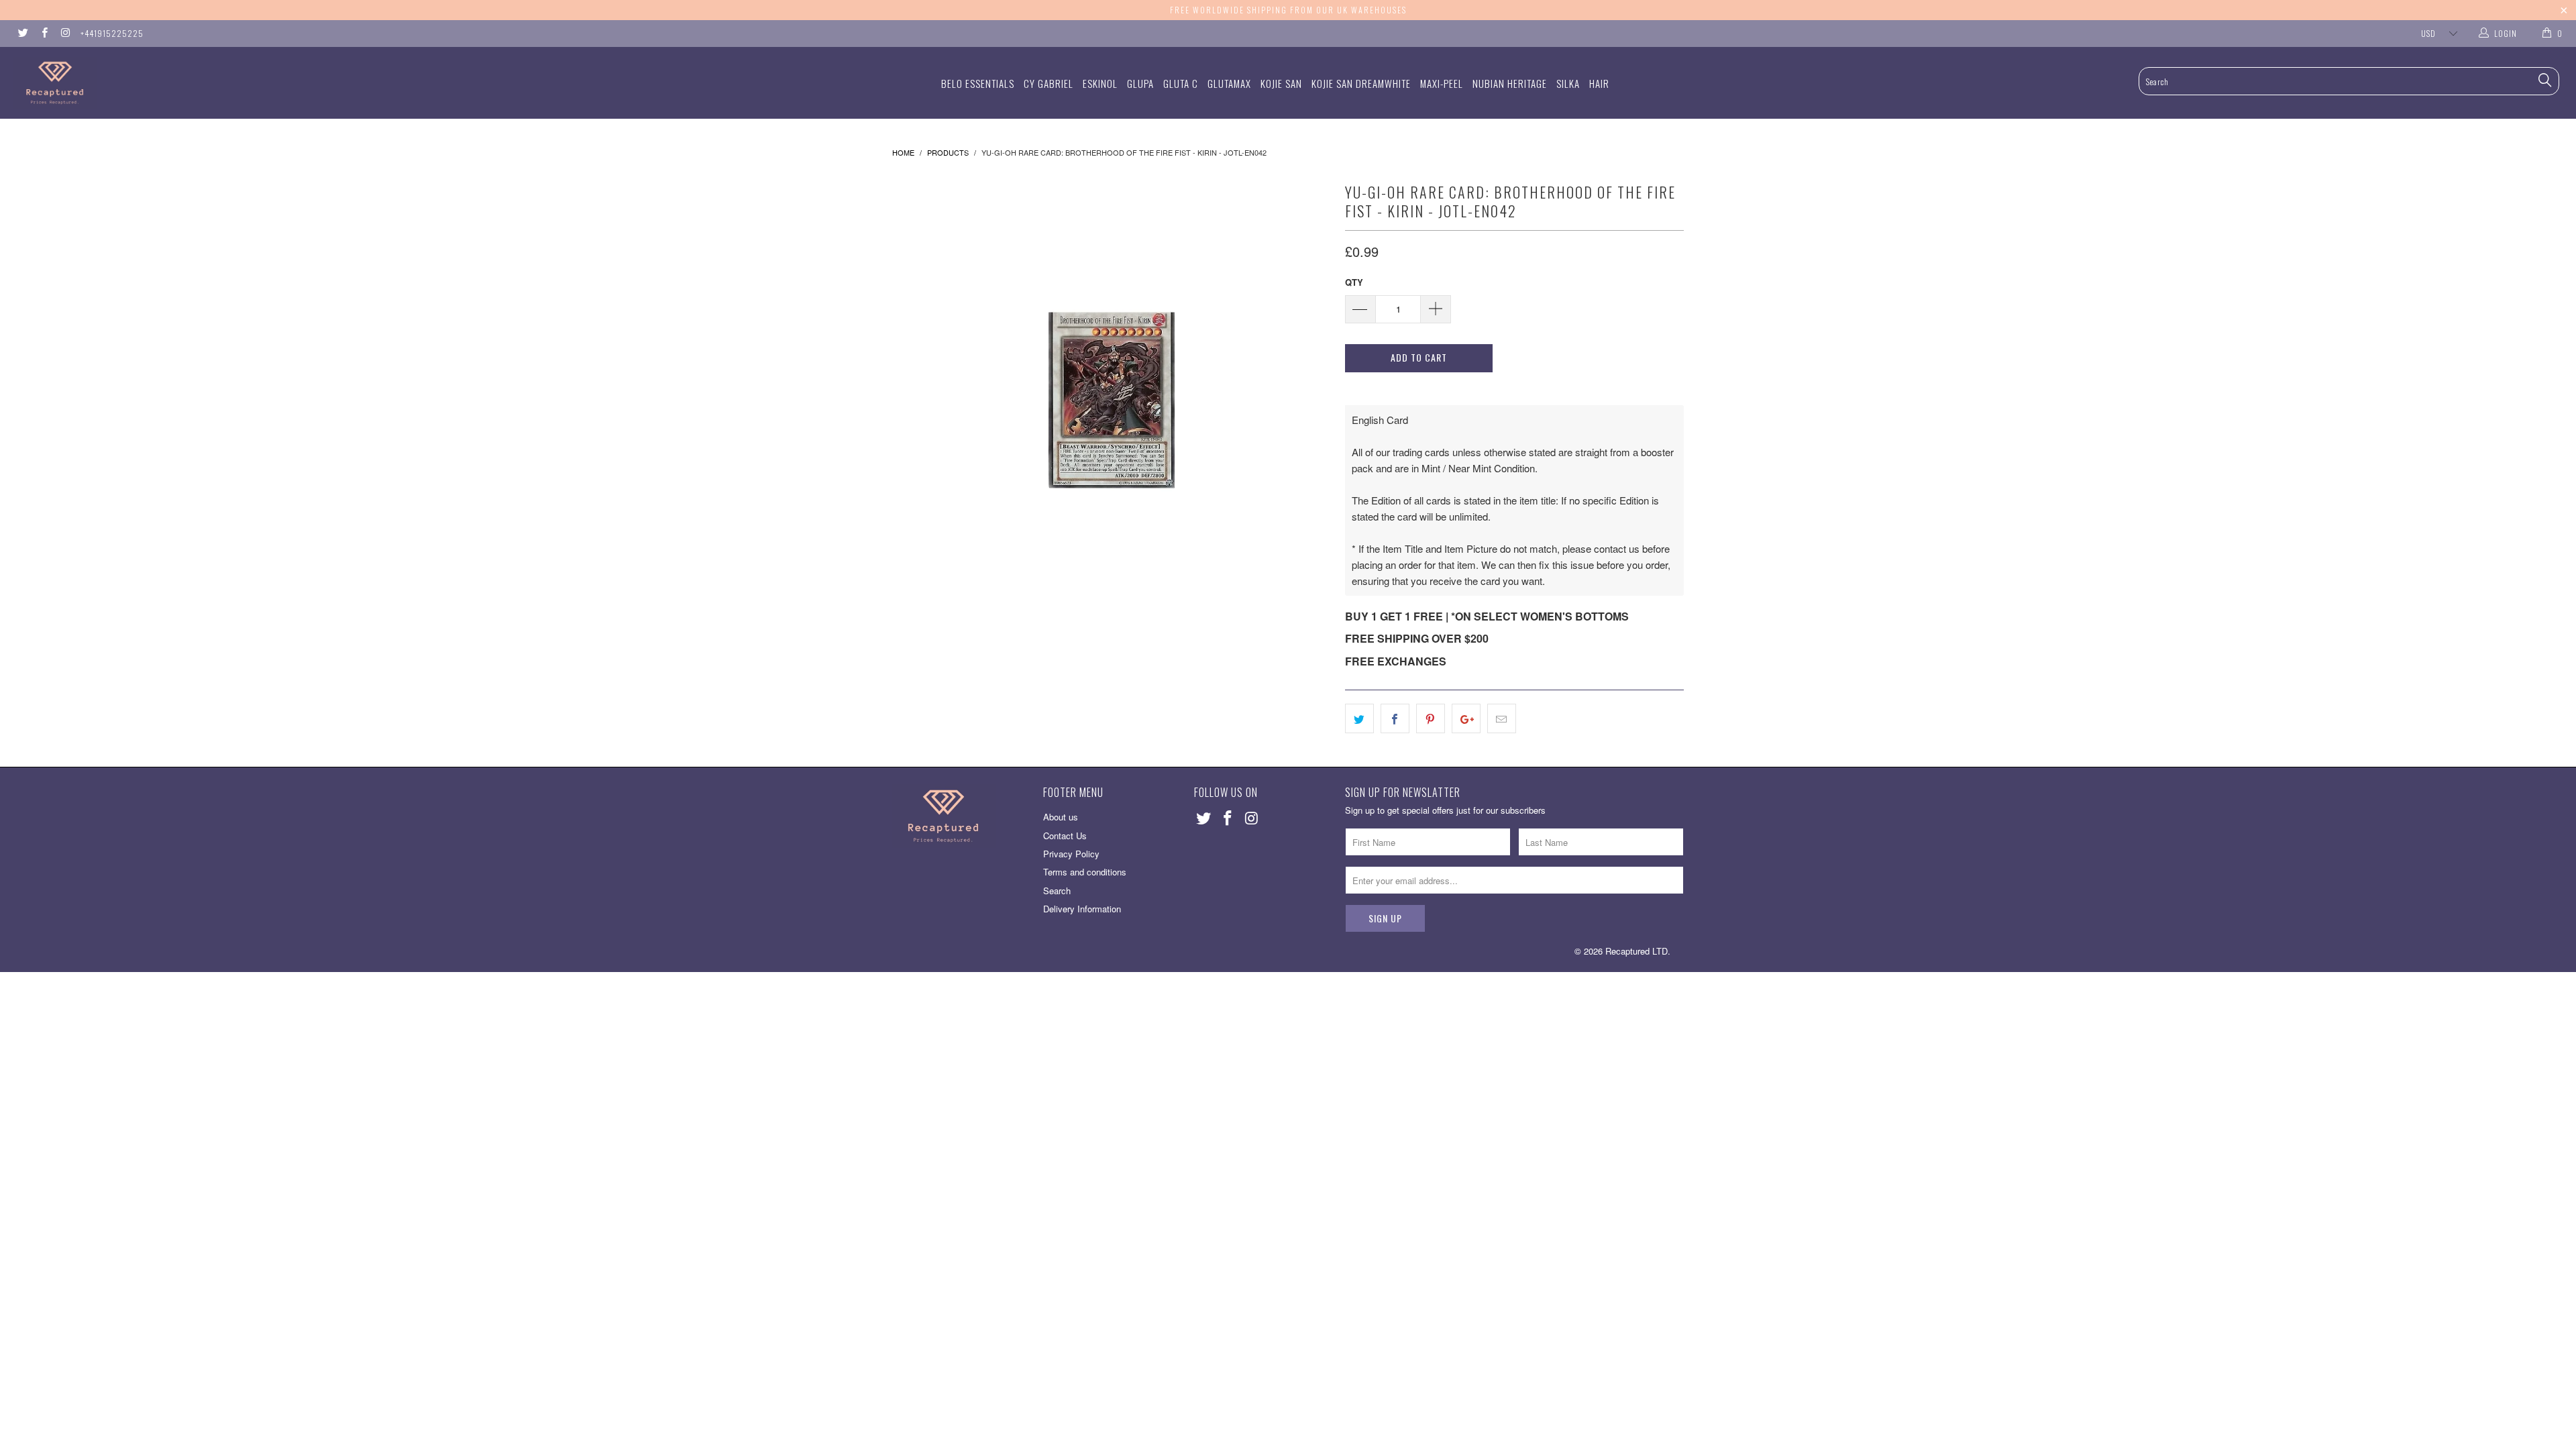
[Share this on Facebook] (1395, 718)
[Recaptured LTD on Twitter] (22, 33)
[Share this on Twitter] (1359, 718)
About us (1061, 817)
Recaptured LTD (1636, 951)
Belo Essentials (978, 83)
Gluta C (1181, 83)
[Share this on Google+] (1466, 718)
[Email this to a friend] (1502, 718)
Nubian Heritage (1510, 83)
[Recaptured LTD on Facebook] (43, 33)
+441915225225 (112, 33)
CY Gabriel (1049, 83)
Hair (1599, 83)
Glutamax (1229, 83)
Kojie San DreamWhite (1361, 83)
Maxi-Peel (1442, 83)
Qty (1354, 282)
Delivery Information (1082, 909)
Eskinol (1100, 83)
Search (1057, 891)
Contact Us (1065, 836)
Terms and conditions (1085, 872)
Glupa (1140, 83)
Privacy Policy (1071, 854)
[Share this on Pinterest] (1431, 718)
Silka (1568, 83)
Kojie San (1281, 83)
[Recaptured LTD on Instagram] (65, 33)
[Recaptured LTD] (213, 83)
